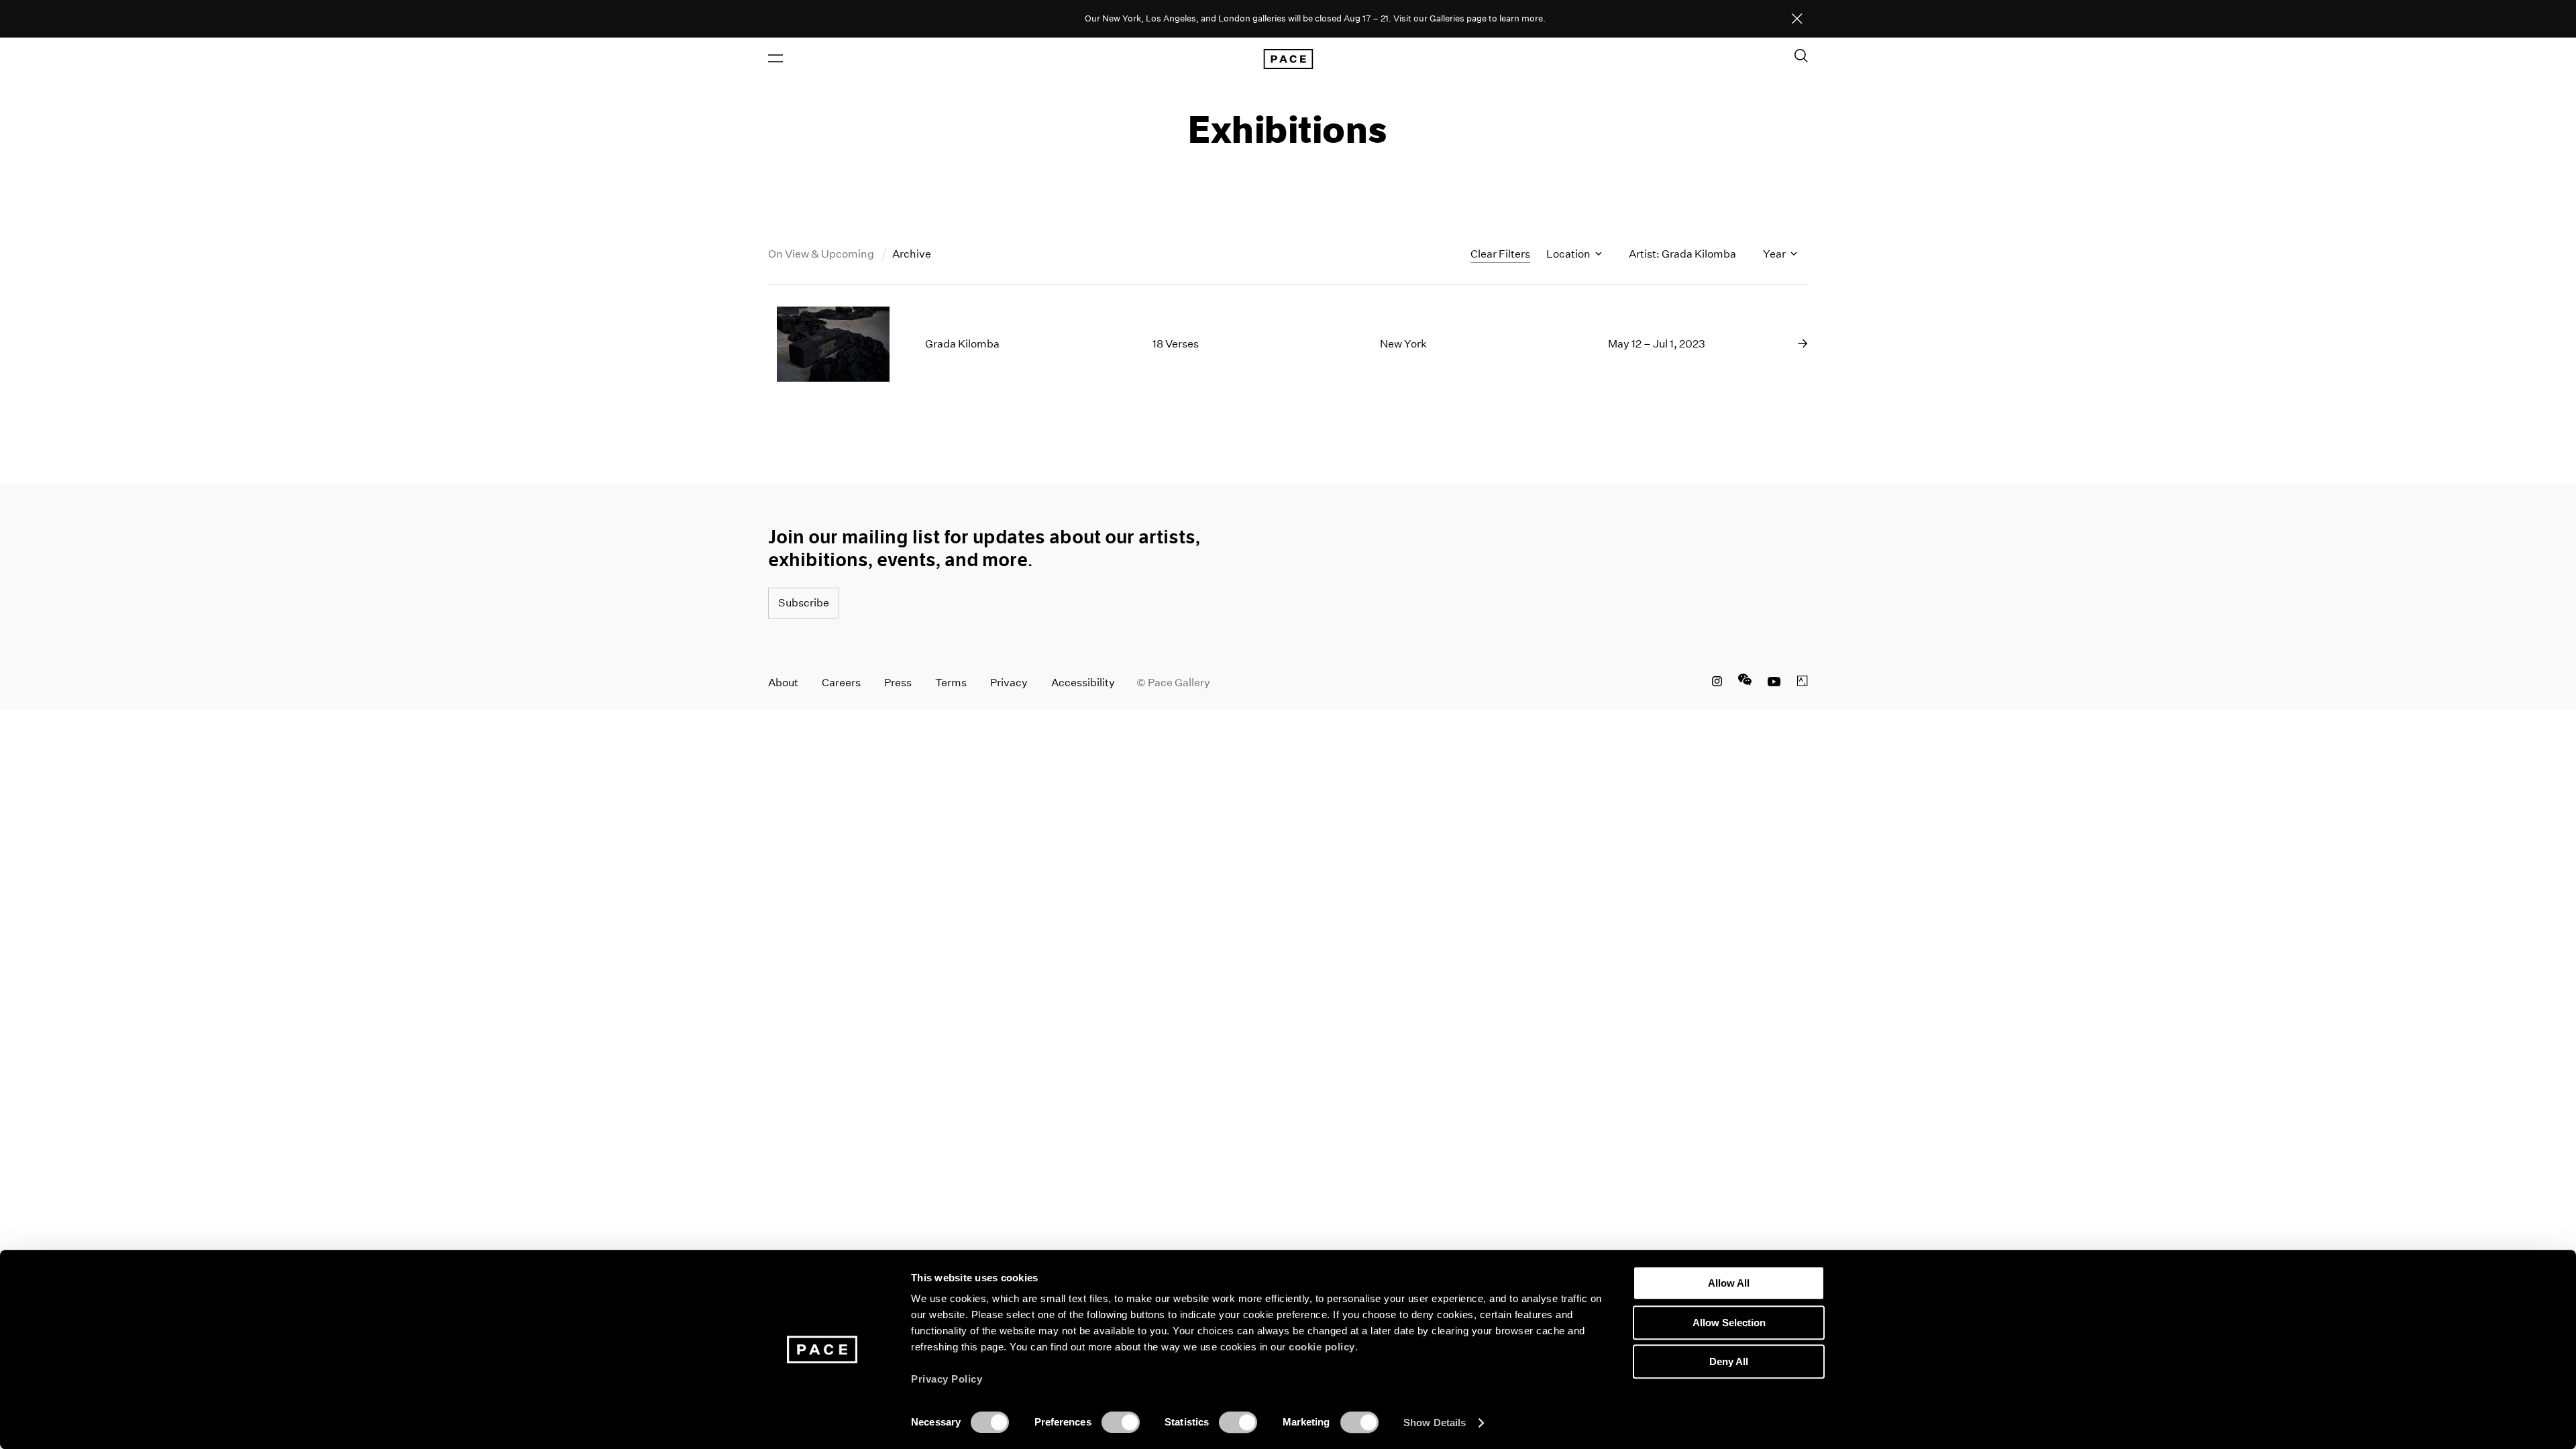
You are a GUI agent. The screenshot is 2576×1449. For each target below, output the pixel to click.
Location (1569, 254)
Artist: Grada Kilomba (1682, 254)
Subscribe (804, 603)
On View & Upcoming (822, 254)
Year (1775, 254)
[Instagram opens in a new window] (1717, 683)
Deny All (1729, 1361)
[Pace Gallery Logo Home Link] (1288, 59)
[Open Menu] (775, 58)
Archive (912, 254)
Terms (951, 683)
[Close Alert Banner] (1797, 19)
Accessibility (1083, 683)
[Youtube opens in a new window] (1774, 683)
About (783, 683)
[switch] (1121, 1422)
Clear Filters (1500, 254)
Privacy (1009, 683)
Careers (841, 683)
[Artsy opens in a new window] (1803, 683)
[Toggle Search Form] (1801, 56)
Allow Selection (1729, 1323)
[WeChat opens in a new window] (1745, 683)
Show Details (1435, 1423)
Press (898, 683)
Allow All (1729, 1283)
